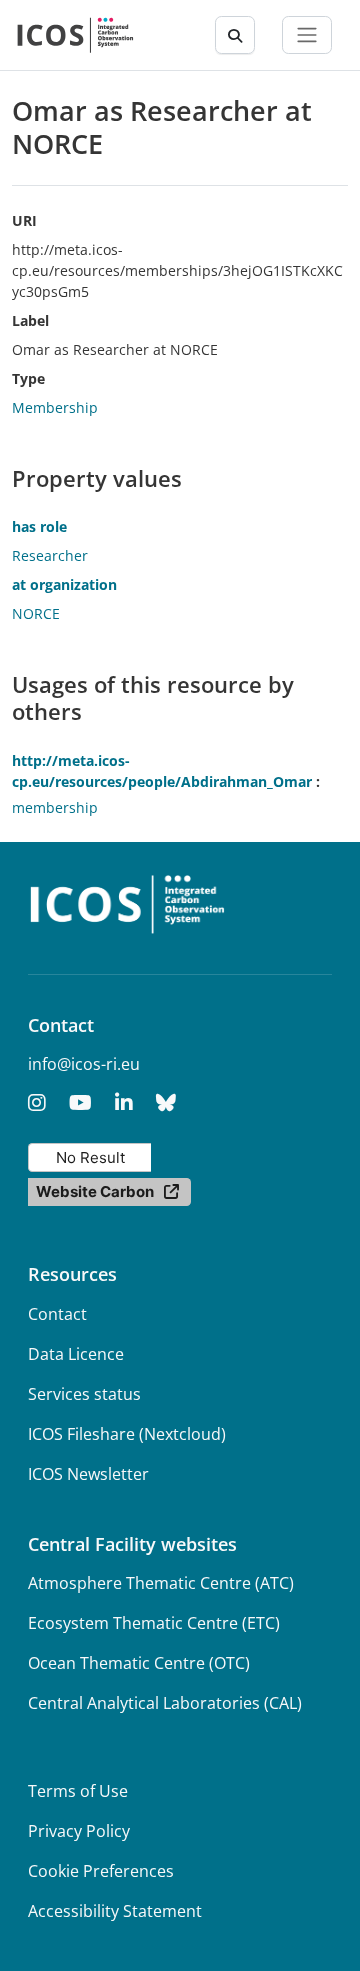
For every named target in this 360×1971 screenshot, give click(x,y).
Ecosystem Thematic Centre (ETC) (154, 1623)
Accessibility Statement (115, 1911)
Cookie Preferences (101, 1871)
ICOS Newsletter (88, 1474)
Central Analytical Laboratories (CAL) (165, 1703)
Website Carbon (95, 1191)
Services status (84, 1394)
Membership (55, 407)
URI (24, 220)
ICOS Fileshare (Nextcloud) (127, 1434)
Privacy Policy (79, 1831)
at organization (64, 584)
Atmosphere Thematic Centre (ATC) (161, 1583)
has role (39, 526)
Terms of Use (78, 1791)
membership (55, 807)
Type (28, 378)
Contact (57, 1314)
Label (30, 320)
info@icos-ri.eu (84, 1064)
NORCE (36, 613)
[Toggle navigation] (307, 35)
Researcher (50, 555)
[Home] (75, 35)
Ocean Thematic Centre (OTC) (139, 1663)
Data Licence (76, 1354)
